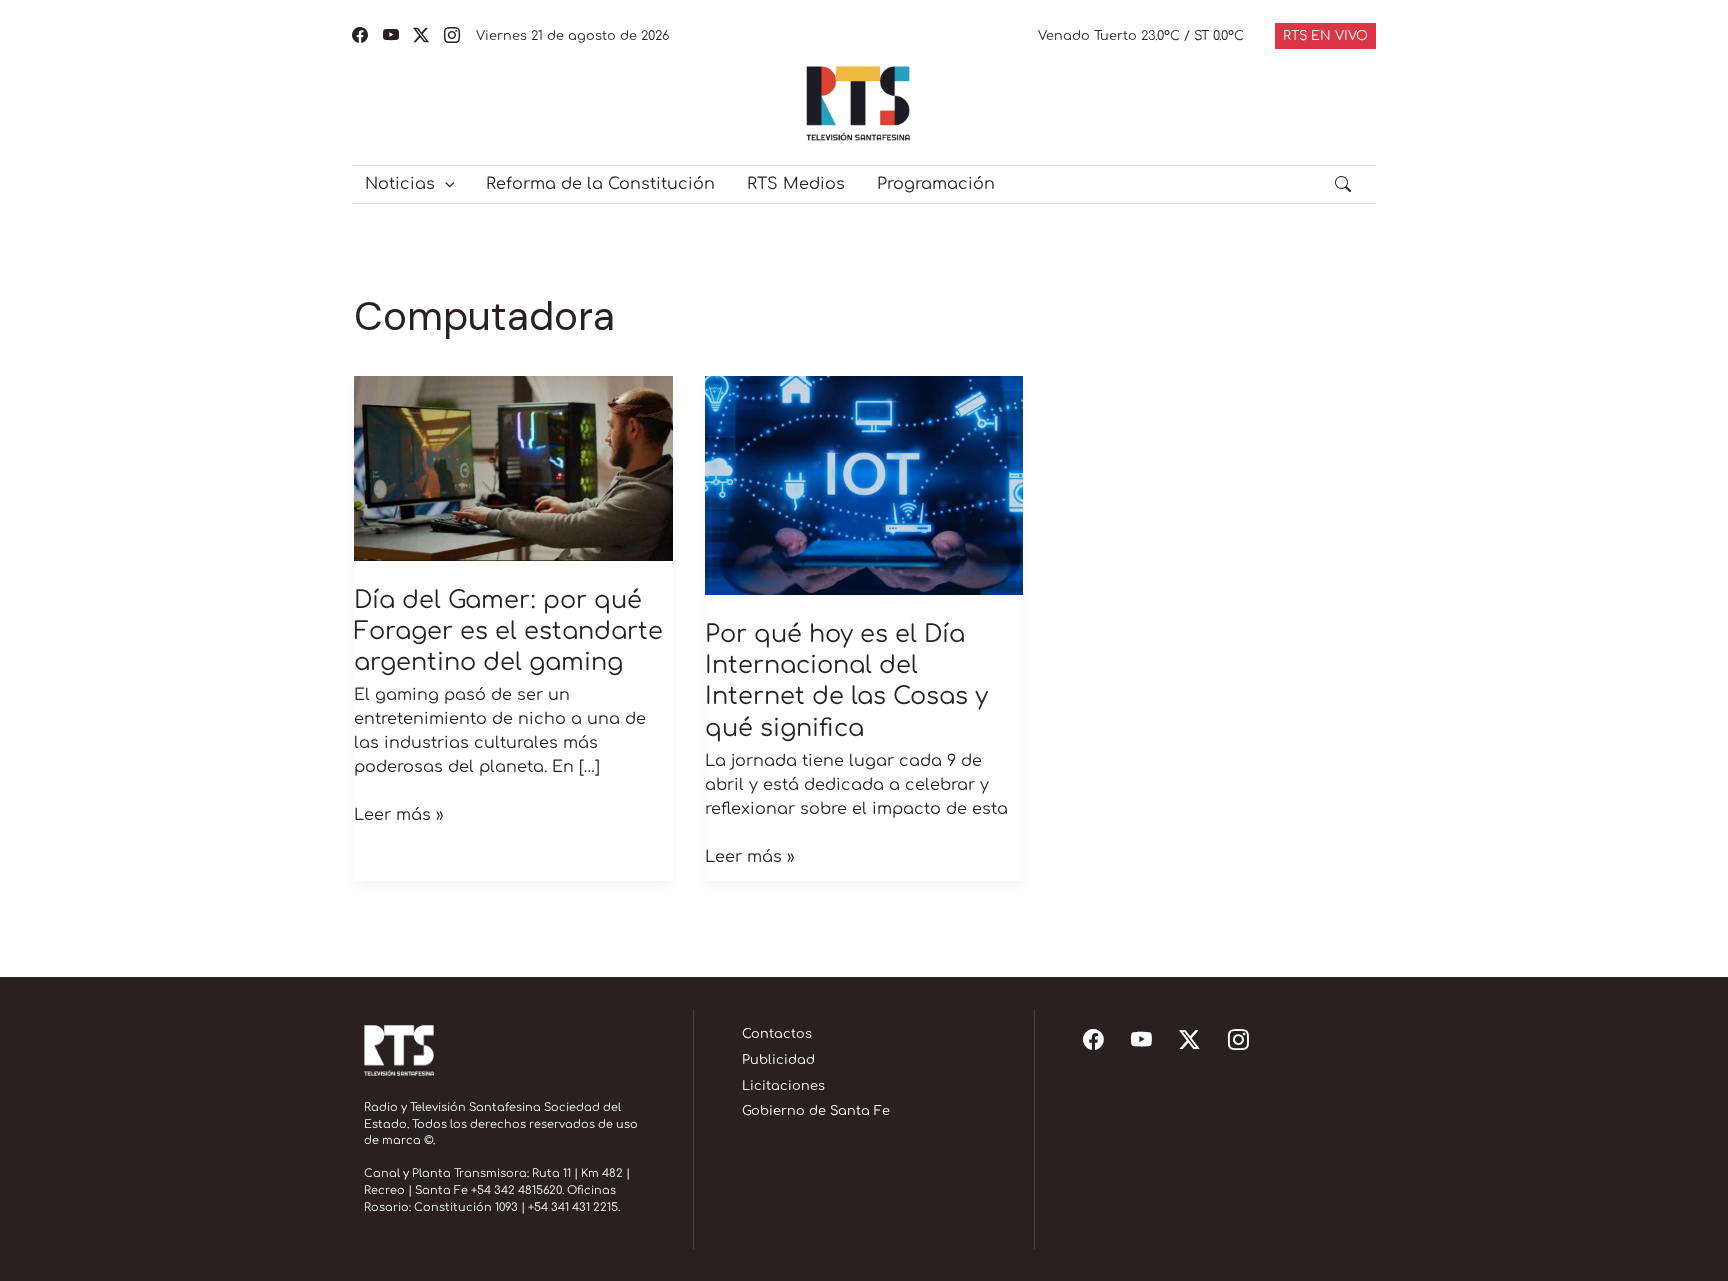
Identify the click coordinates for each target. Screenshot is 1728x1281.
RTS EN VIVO (1325, 36)
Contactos (777, 1034)
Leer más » (399, 813)
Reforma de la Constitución (600, 184)
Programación (936, 184)
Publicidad (778, 1060)
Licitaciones (783, 1086)
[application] (445, 184)
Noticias (400, 184)
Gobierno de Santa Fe (816, 1111)
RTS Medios (796, 184)
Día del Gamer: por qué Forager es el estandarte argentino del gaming (508, 631)
